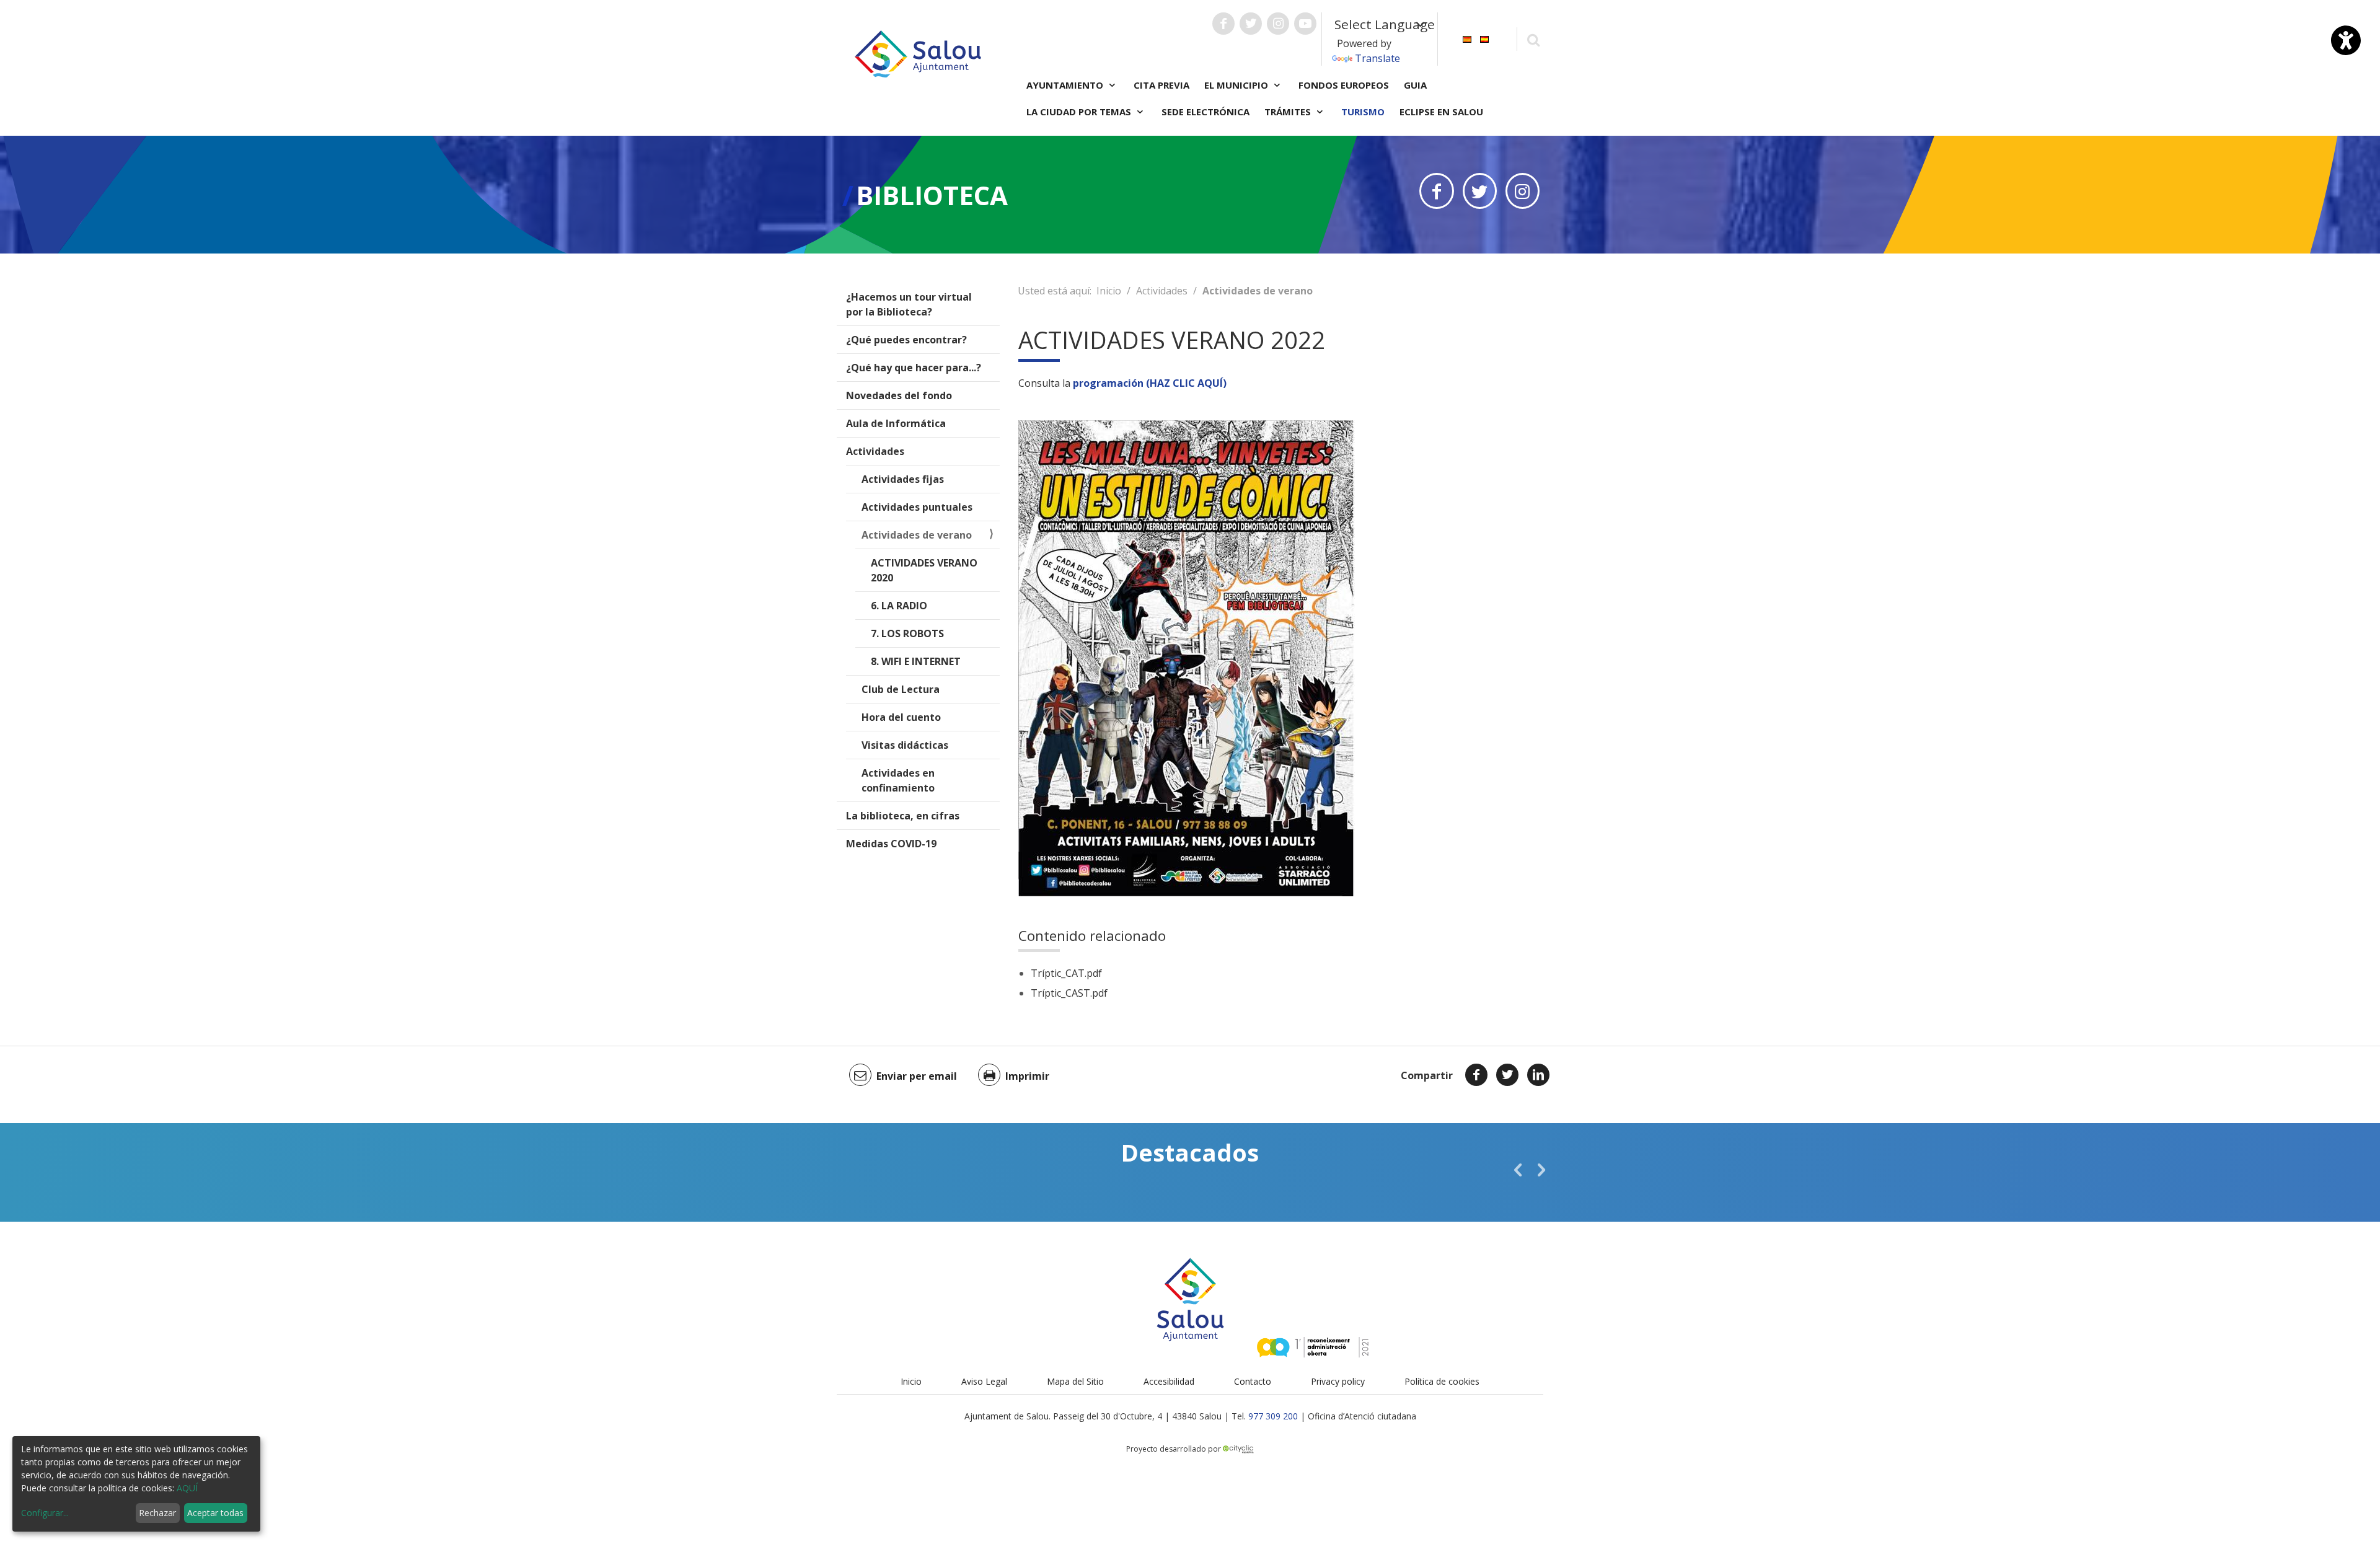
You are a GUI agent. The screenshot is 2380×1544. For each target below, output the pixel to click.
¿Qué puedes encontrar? (906, 340)
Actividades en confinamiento (898, 780)
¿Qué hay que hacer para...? (914, 368)
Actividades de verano (917, 535)
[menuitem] (1467, 38)
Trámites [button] (1289, 112)
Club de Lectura (901, 689)
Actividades (875, 451)
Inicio (1109, 291)
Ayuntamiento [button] (1066, 85)
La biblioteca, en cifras (903, 816)
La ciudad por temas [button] (1080, 112)
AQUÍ (187, 1488)
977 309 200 (1273, 1416)
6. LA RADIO (899, 606)
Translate (1377, 58)
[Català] (1467, 38)
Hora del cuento (901, 717)
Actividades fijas (903, 479)
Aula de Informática (896, 423)
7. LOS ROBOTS (907, 633)
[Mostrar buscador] (1533, 39)
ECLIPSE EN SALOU (1441, 112)
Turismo (1363, 112)
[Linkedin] (1538, 1075)
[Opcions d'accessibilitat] (2346, 40)
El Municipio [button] (1237, 85)
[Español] (1484, 38)
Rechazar (157, 1513)
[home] (918, 53)
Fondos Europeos (1344, 85)
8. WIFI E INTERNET (916, 661)
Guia (1415, 85)
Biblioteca (932, 195)
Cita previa (1161, 85)
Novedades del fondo (899, 395)
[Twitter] (1507, 1075)
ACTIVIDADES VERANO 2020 (924, 570)
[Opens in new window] (1436, 191)
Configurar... (45, 1513)
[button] (1518, 1170)
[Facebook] (1476, 1075)
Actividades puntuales (917, 507)
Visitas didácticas (905, 745)
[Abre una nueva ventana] (1223, 24)
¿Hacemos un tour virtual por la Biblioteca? (909, 304)
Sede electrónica (1205, 112)
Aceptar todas (215, 1513)
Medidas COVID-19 (891, 844)
